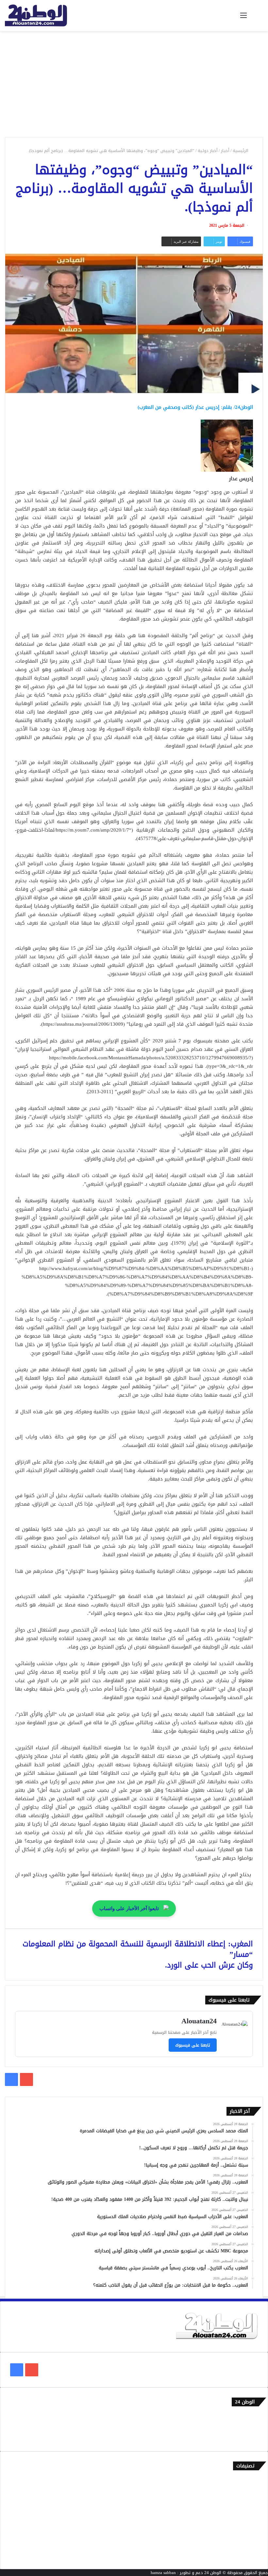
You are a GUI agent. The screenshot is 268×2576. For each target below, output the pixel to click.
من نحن (251, 2427)
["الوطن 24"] (36, 15)
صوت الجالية (247, 2534)
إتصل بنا (251, 2416)
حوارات (252, 2545)
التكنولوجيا (248, 2523)
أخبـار (225, 151)
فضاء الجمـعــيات (243, 2556)
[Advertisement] (134, 86)
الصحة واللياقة (244, 2502)
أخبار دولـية (208, 151)
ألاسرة (252, 2491)
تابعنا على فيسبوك (193, 2045)
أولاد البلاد (248, 2513)
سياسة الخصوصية (242, 2438)
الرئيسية (241, 151)
